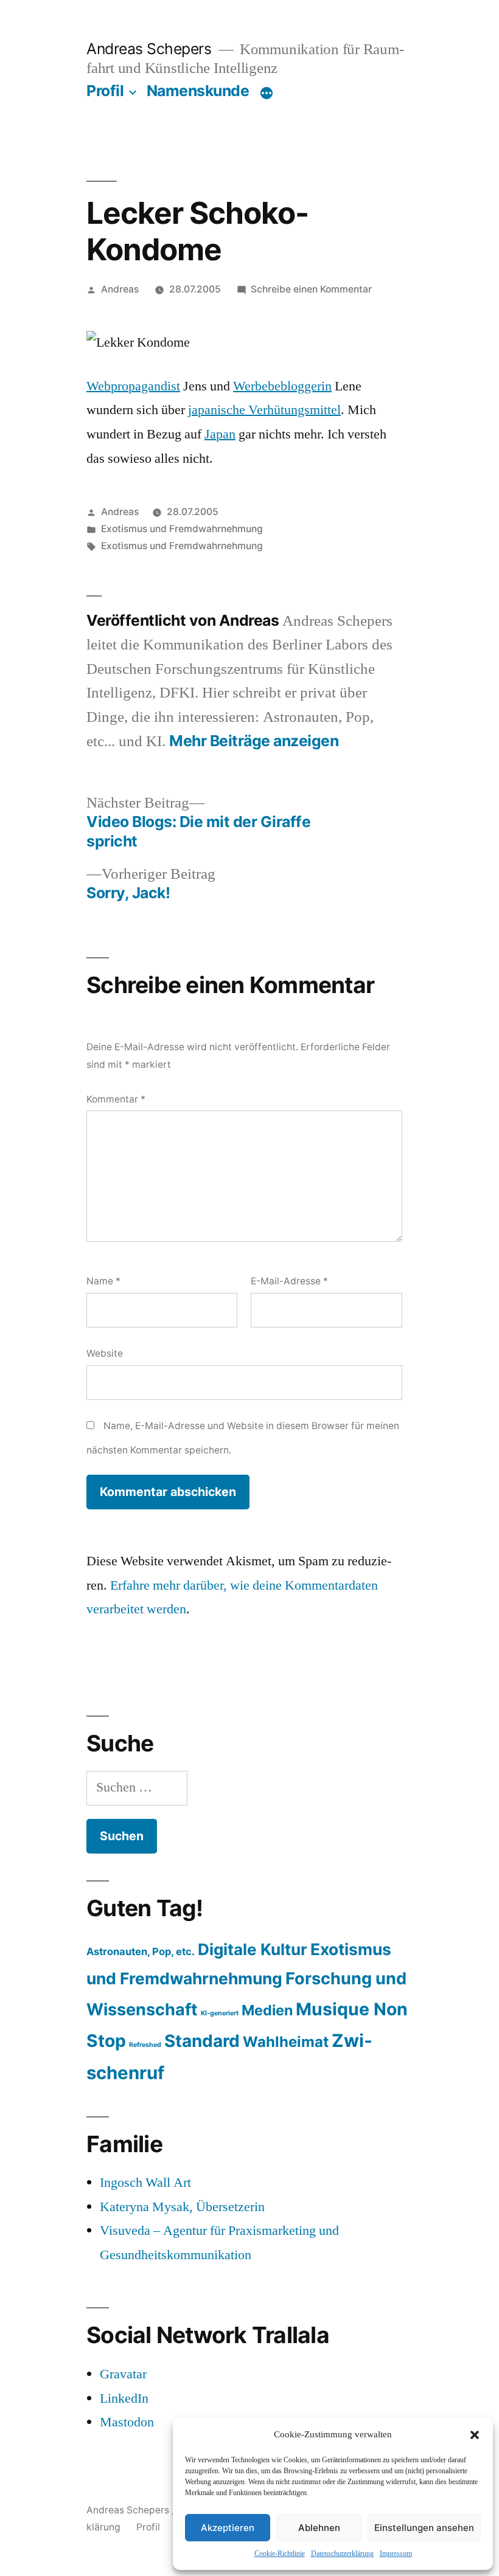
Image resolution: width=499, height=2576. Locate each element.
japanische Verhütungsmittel (264, 410)
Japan (220, 434)
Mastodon (127, 2422)
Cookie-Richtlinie (280, 2554)
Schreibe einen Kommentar (311, 289)
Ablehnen (319, 2528)
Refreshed (145, 2045)
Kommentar (116, 1099)
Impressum (396, 2554)
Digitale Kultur (253, 1949)
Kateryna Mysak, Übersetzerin (182, 2207)
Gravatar (123, 2374)
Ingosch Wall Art (145, 2183)
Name (103, 1281)
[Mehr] (267, 93)
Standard (202, 2041)
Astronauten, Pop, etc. (141, 1951)
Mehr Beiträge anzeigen (254, 741)
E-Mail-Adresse (289, 1281)
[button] (475, 2435)
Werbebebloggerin (282, 386)
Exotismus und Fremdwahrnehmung (182, 529)
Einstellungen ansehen (424, 2528)
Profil (105, 91)
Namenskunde (198, 91)
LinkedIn (124, 2398)
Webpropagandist (133, 386)
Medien (267, 2010)
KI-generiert (220, 2013)
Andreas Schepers (151, 49)
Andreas (120, 289)
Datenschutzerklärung (342, 2554)
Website (105, 1353)
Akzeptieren (228, 2528)
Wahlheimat (286, 2042)
